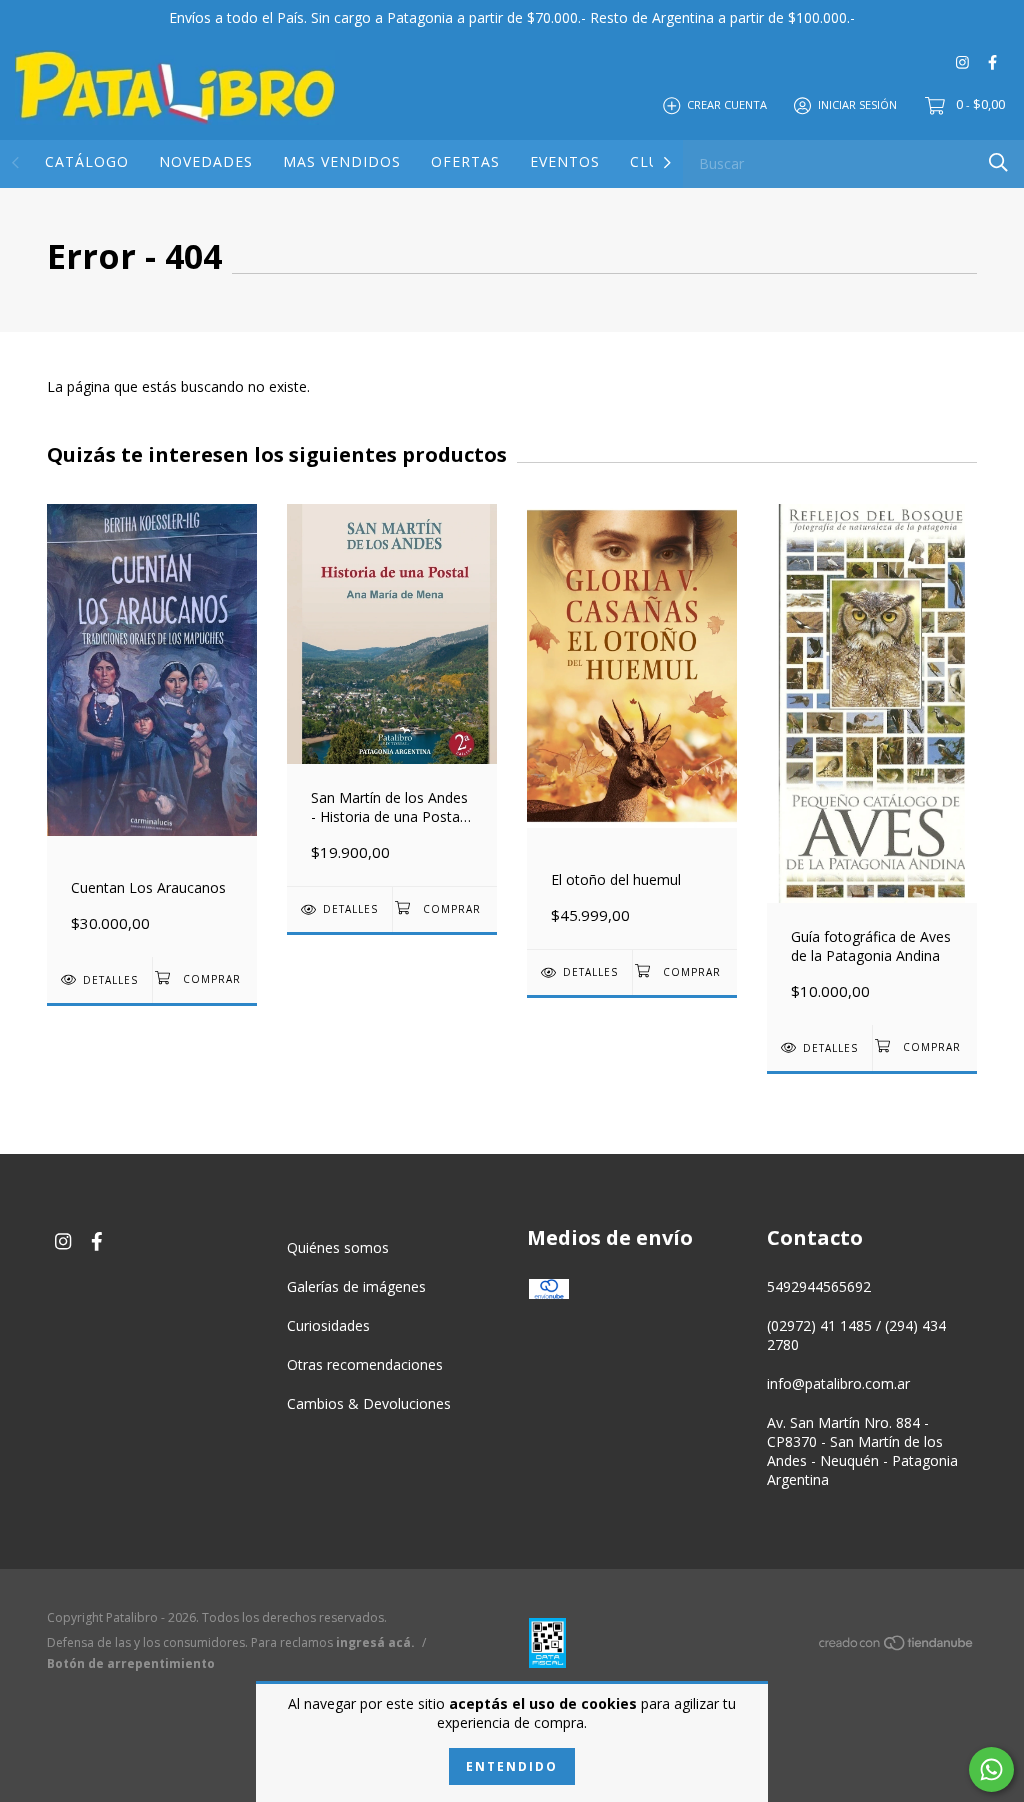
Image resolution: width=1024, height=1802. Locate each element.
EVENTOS (565, 161)
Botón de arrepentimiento (131, 1663)
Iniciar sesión (857, 104)
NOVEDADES (206, 161)
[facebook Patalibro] (992, 61)
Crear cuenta (727, 104)
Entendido (512, 1766)
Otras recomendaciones (365, 1364)
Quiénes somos (338, 1247)
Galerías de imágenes (356, 1286)
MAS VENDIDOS (342, 161)
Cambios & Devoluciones (369, 1403)
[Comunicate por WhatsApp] (991, 1769)
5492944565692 (819, 1286)
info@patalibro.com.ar (838, 1383)
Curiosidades (328, 1325)
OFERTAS (465, 161)
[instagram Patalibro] (962, 61)
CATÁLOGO (87, 161)
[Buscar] (998, 162)
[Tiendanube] (897, 1646)
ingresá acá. (375, 1642)
